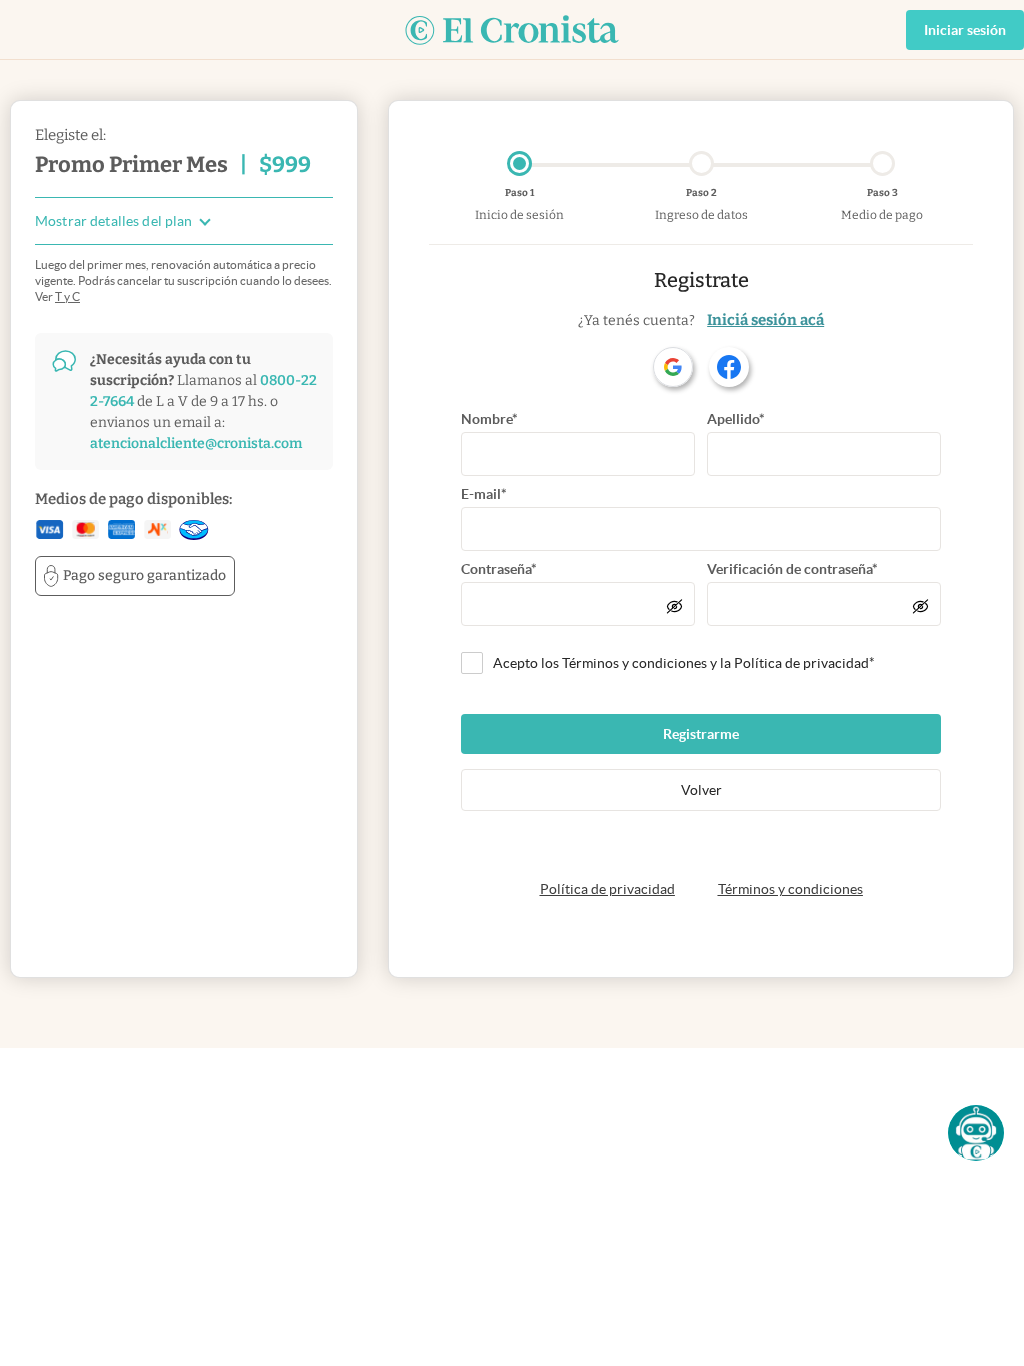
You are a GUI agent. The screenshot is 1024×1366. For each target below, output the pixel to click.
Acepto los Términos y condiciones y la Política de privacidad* (684, 663)
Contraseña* (499, 569)
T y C (67, 296)
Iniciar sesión (965, 30)
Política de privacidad (607, 889)
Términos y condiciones (790, 889)
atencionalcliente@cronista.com (196, 443)
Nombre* (489, 419)
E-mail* (484, 494)
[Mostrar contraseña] (674, 606)
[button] (976, 1133)
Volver (701, 790)
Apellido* (736, 419)
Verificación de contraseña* (792, 569)
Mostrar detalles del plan (114, 221)
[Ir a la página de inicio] (512, 30)
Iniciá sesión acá (765, 320)
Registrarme (701, 734)
